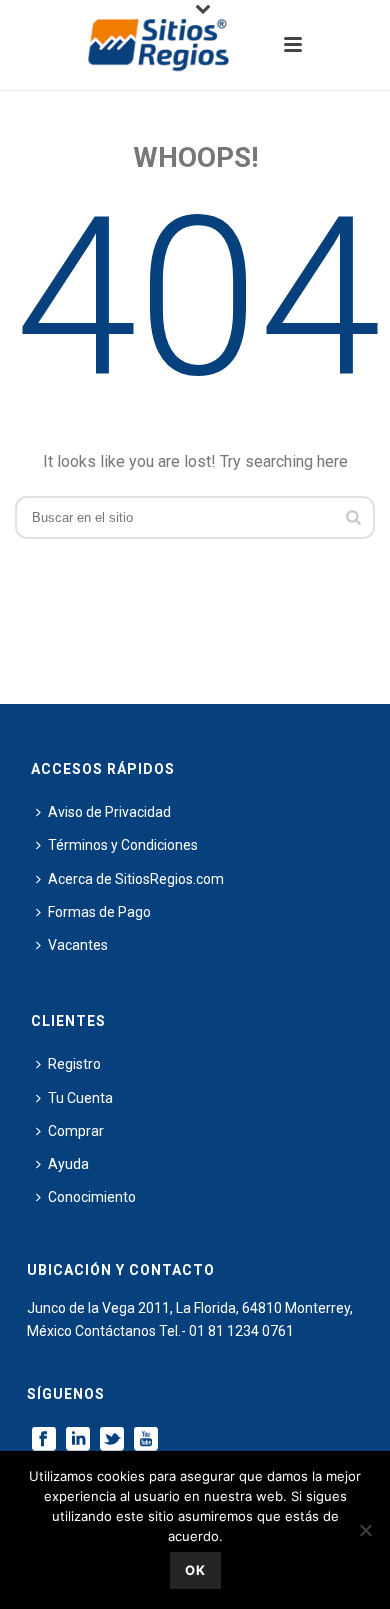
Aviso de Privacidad (109, 812)
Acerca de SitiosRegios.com (136, 879)
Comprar (76, 1131)
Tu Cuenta (80, 1098)
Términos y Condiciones (123, 845)
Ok (195, 1570)
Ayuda (68, 1164)
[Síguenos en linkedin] (78, 1440)
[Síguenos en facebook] (44, 1440)
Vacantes (78, 945)
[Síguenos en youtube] (146, 1440)
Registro (74, 1064)
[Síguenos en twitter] (112, 1440)
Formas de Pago (99, 912)
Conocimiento (92, 1197)
